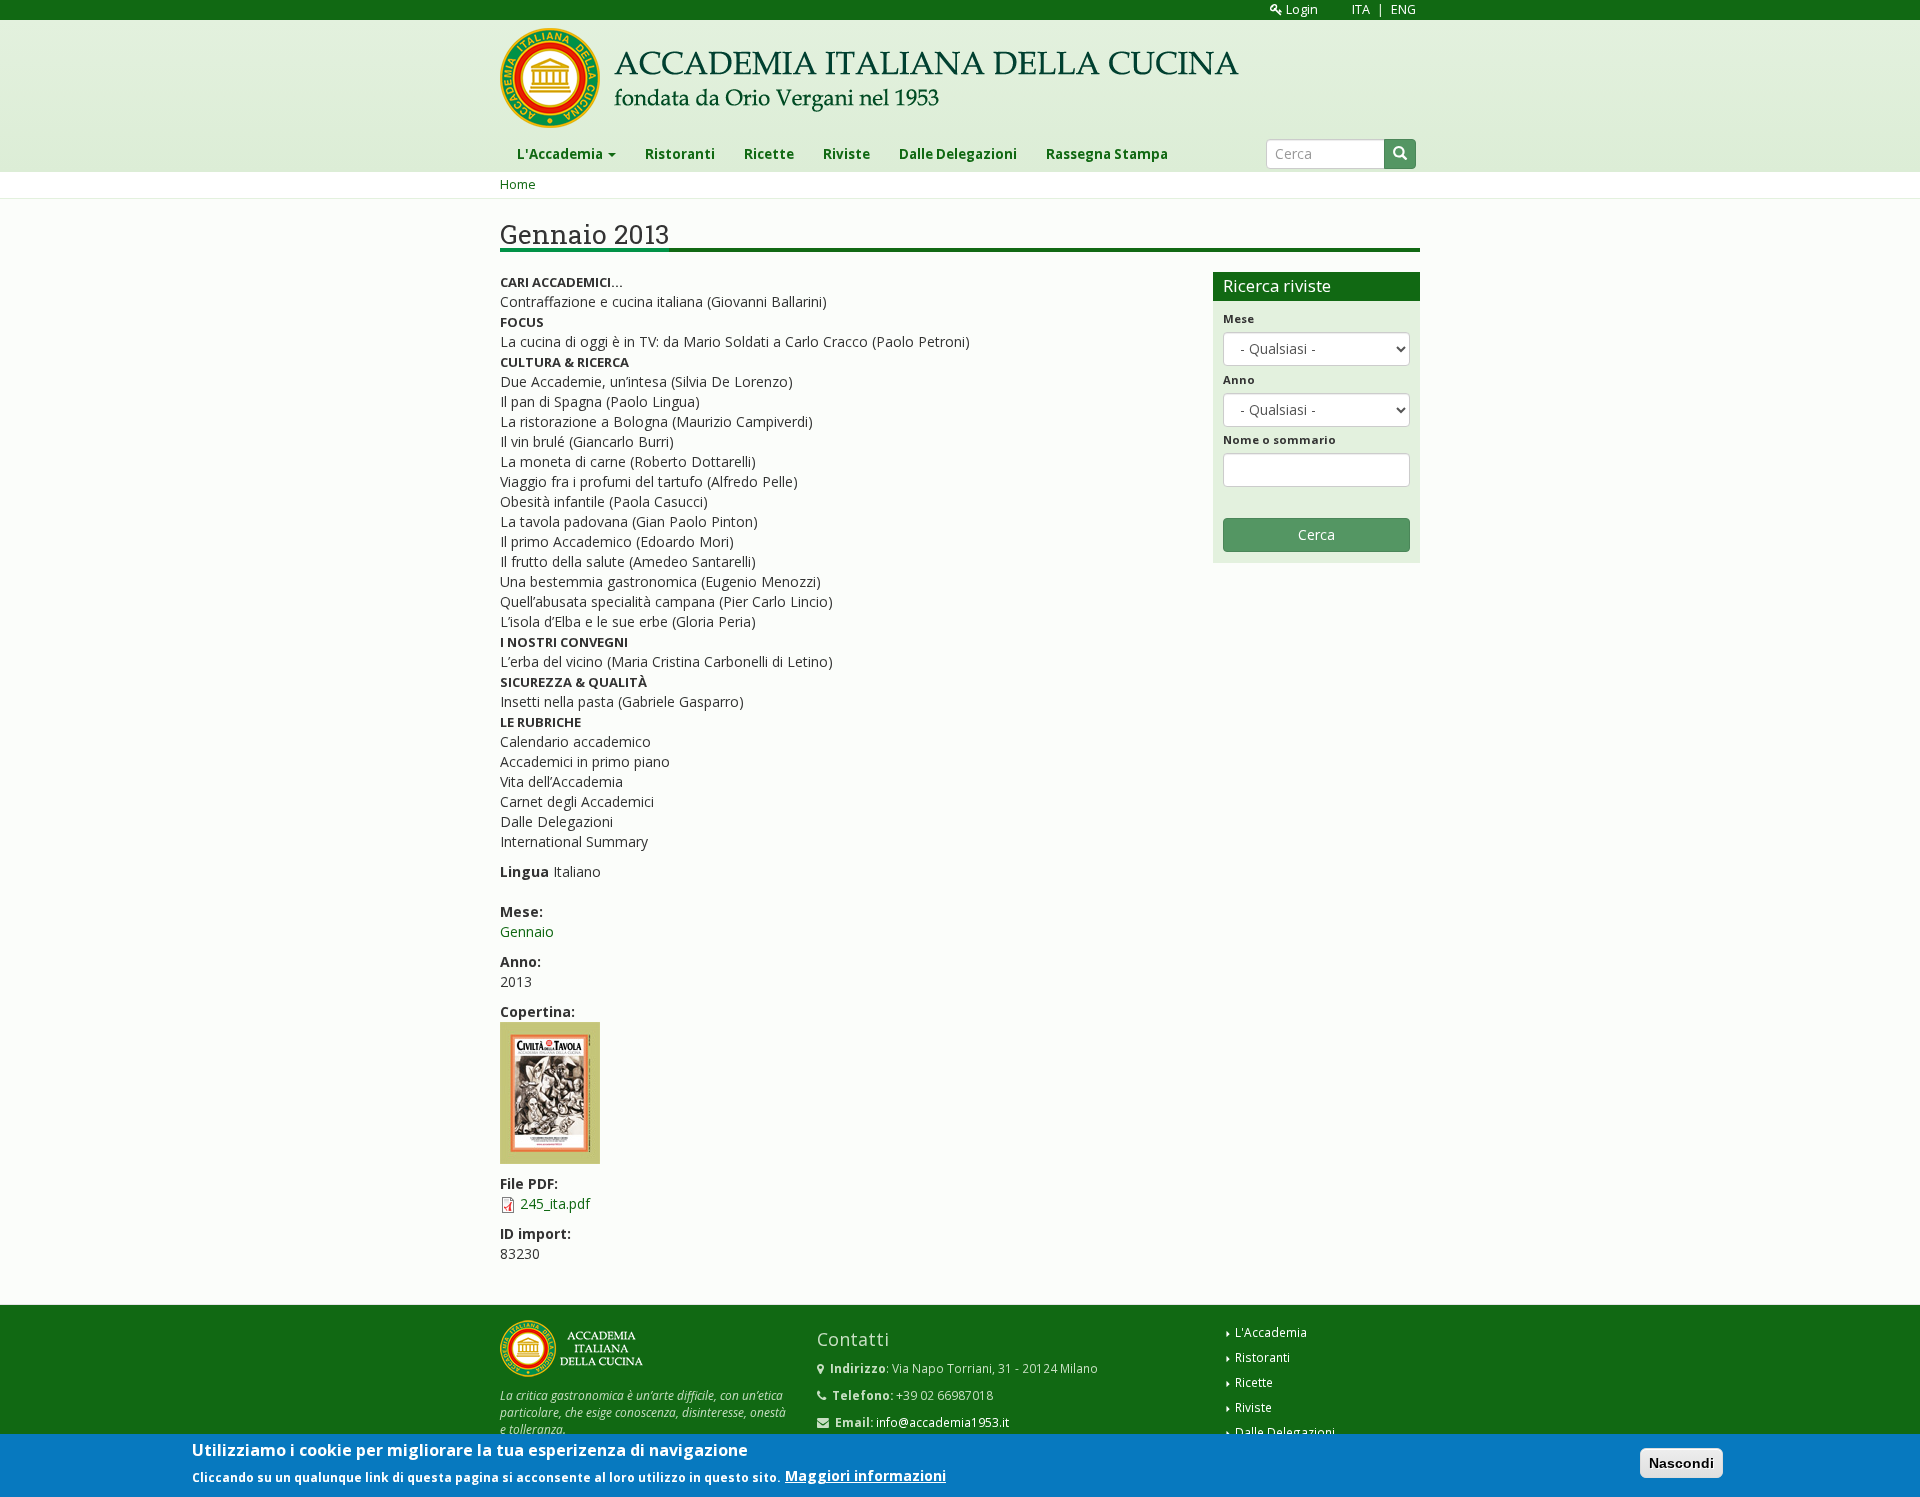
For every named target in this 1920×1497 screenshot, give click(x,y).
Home (518, 184)
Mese (1238, 318)
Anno (1239, 379)
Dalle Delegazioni (958, 154)
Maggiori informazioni (865, 1475)
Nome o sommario (1279, 439)
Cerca (1316, 534)
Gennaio (527, 931)
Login (1300, 9)
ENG (1403, 9)
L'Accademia (561, 154)
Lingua (524, 871)
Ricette (769, 154)
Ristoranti (680, 154)
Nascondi (1681, 1463)
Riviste (846, 154)
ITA (1361, 9)
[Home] (877, 78)
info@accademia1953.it (942, 1422)
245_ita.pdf (555, 1203)
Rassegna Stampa (1107, 154)
